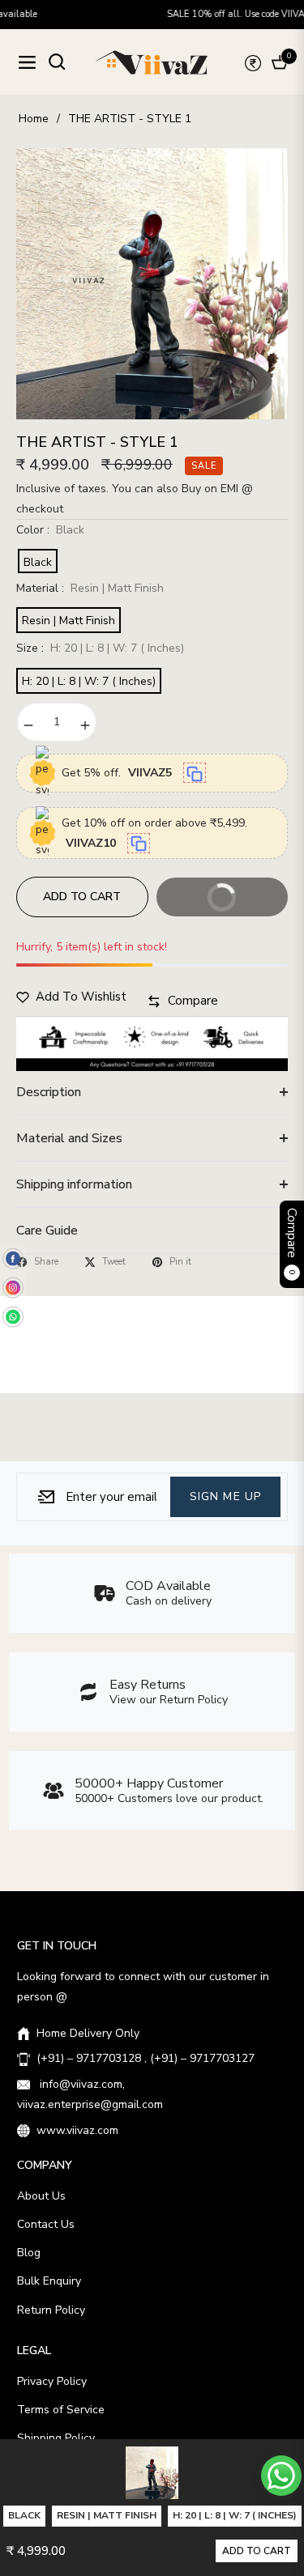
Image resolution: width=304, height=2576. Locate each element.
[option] (152, 284)
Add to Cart (257, 2551)
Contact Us (46, 2224)
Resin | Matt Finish (69, 621)
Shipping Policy (56, 2438)
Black (38, 562)
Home (34, 119)
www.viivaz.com (77, 2130)
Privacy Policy (52, 2381)
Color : (50, 530)
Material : (90, 588)
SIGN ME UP (225, 1496)
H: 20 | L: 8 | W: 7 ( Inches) (89, 681)
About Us (41, 2196)
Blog (29, 2253)
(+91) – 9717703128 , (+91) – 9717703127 (146, 2058)
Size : (100, 648)
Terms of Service (61, 2410)
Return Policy (51, 2310)
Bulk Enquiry (49, 2281)
